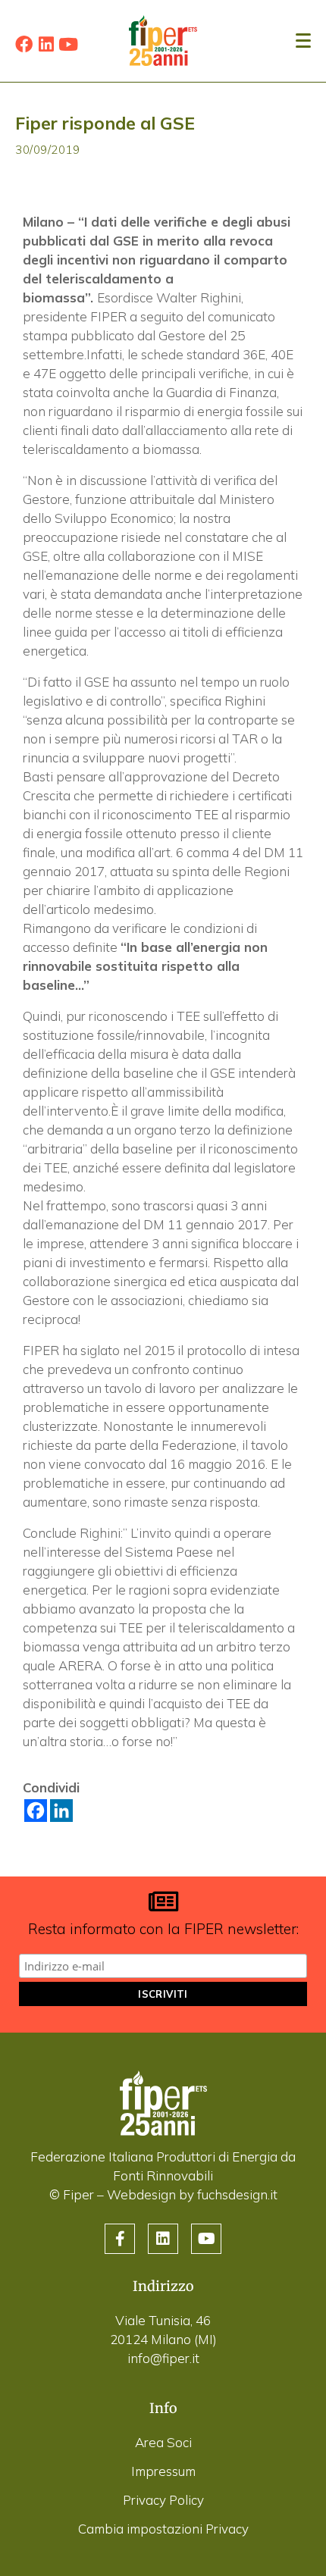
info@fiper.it (163, 2358)
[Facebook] (24, 44)
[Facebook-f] (120, 2239)
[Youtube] (68, 44)
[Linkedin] (46, 44)
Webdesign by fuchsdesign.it (192, 2194)
